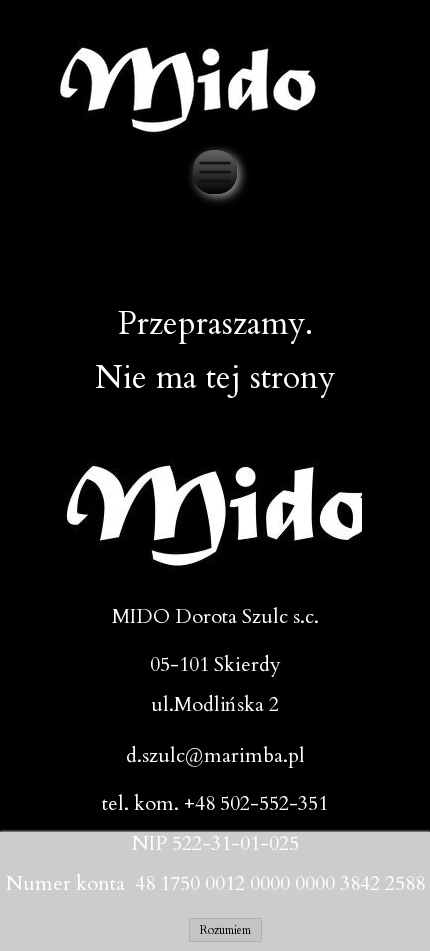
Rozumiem (225, 930)
